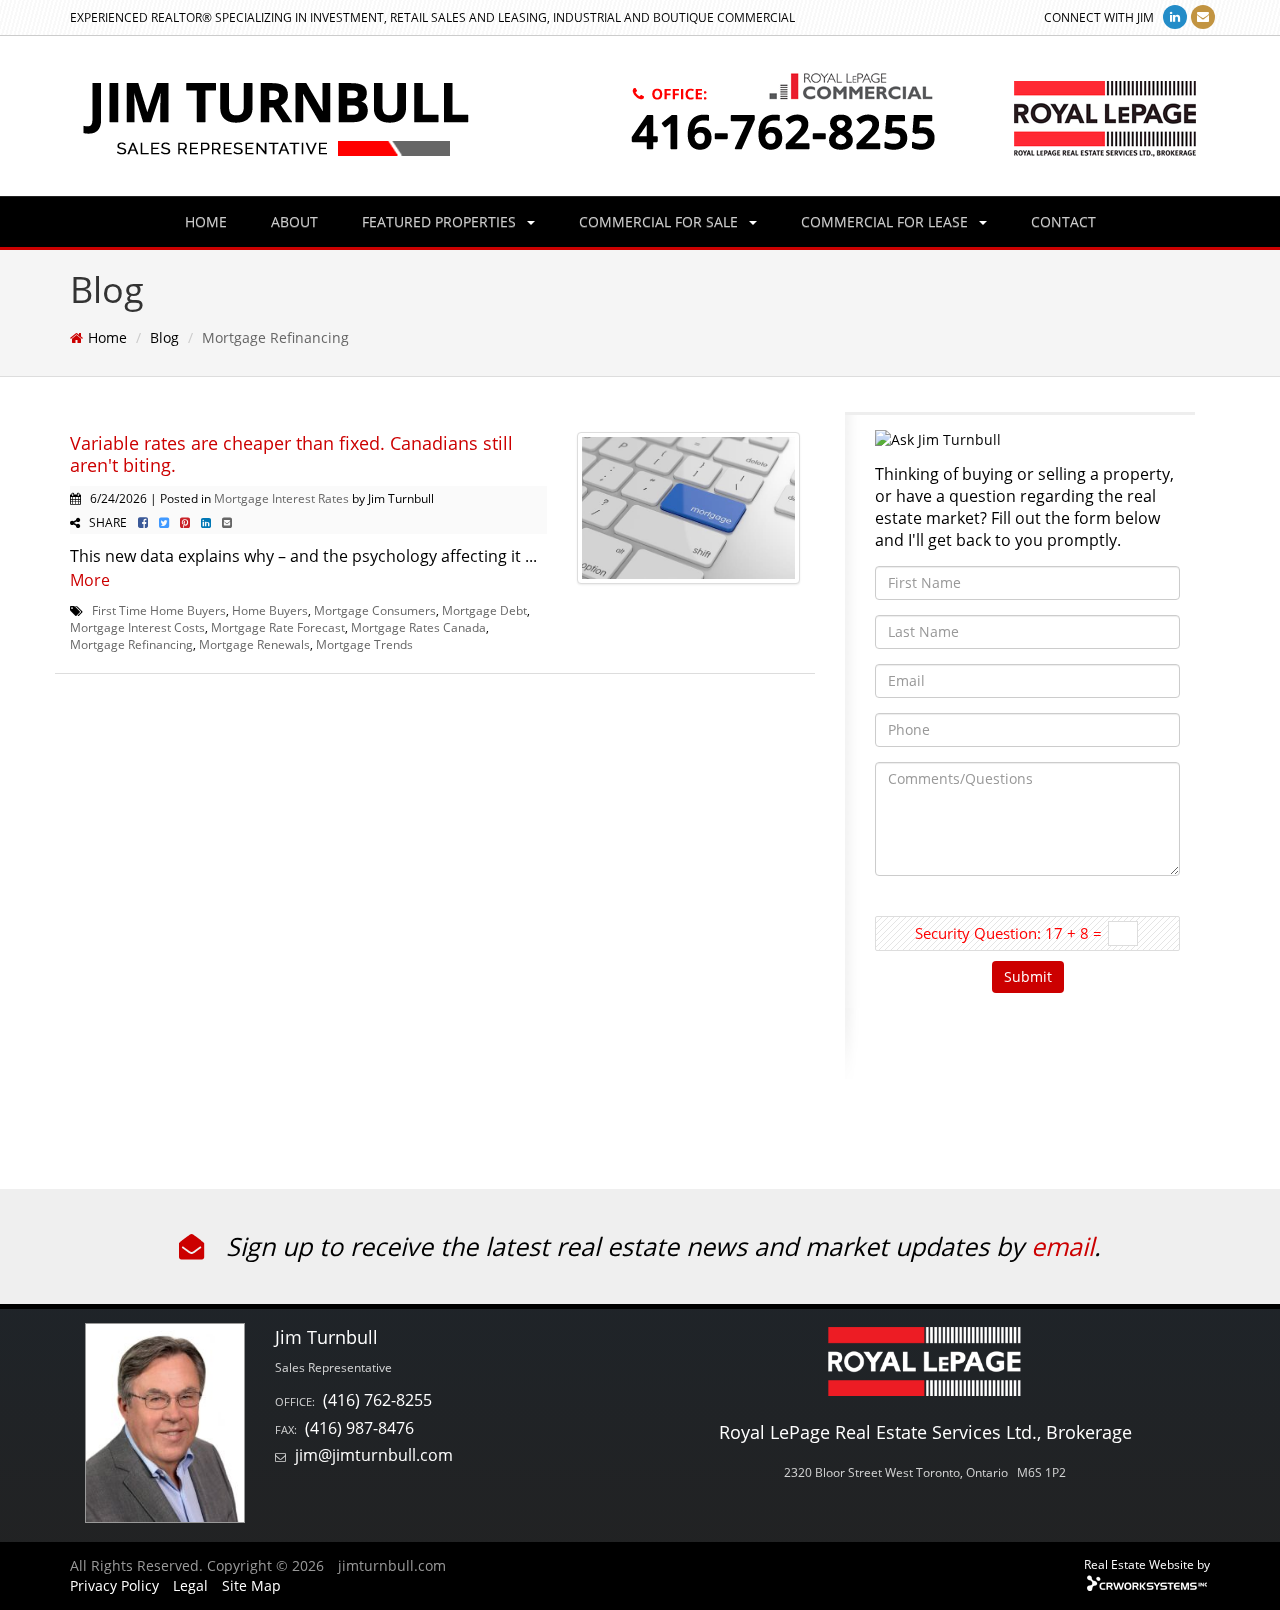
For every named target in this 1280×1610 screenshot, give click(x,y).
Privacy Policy (114, 1585)
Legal (190, 1585)
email (1062, 1246)
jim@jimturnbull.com (374, 1455)
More (90, 580)
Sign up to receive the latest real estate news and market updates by (625, 1246)
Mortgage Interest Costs (137, 627)
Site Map (251, 1585)
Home (107, 337)
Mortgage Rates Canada (418, 627)
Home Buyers (270, 610)
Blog (164, 337)
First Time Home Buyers (159, 610)
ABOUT (294, 221)
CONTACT (1063, 221)
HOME (206, 221)
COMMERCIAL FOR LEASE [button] (886, 221)
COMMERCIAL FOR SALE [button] (660, 221)
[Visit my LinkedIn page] (1175, 16)
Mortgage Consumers (375, 610)
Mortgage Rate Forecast (278, 627)
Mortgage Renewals (254, 644)
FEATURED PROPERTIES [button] (441, 221)
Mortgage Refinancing (131, 644)
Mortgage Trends (364, 644)
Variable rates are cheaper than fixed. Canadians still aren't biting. (291, 454)
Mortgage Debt (484, 610)
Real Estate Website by (1147, 1564)
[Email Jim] (1203, 16)
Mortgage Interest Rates (281, 498)
